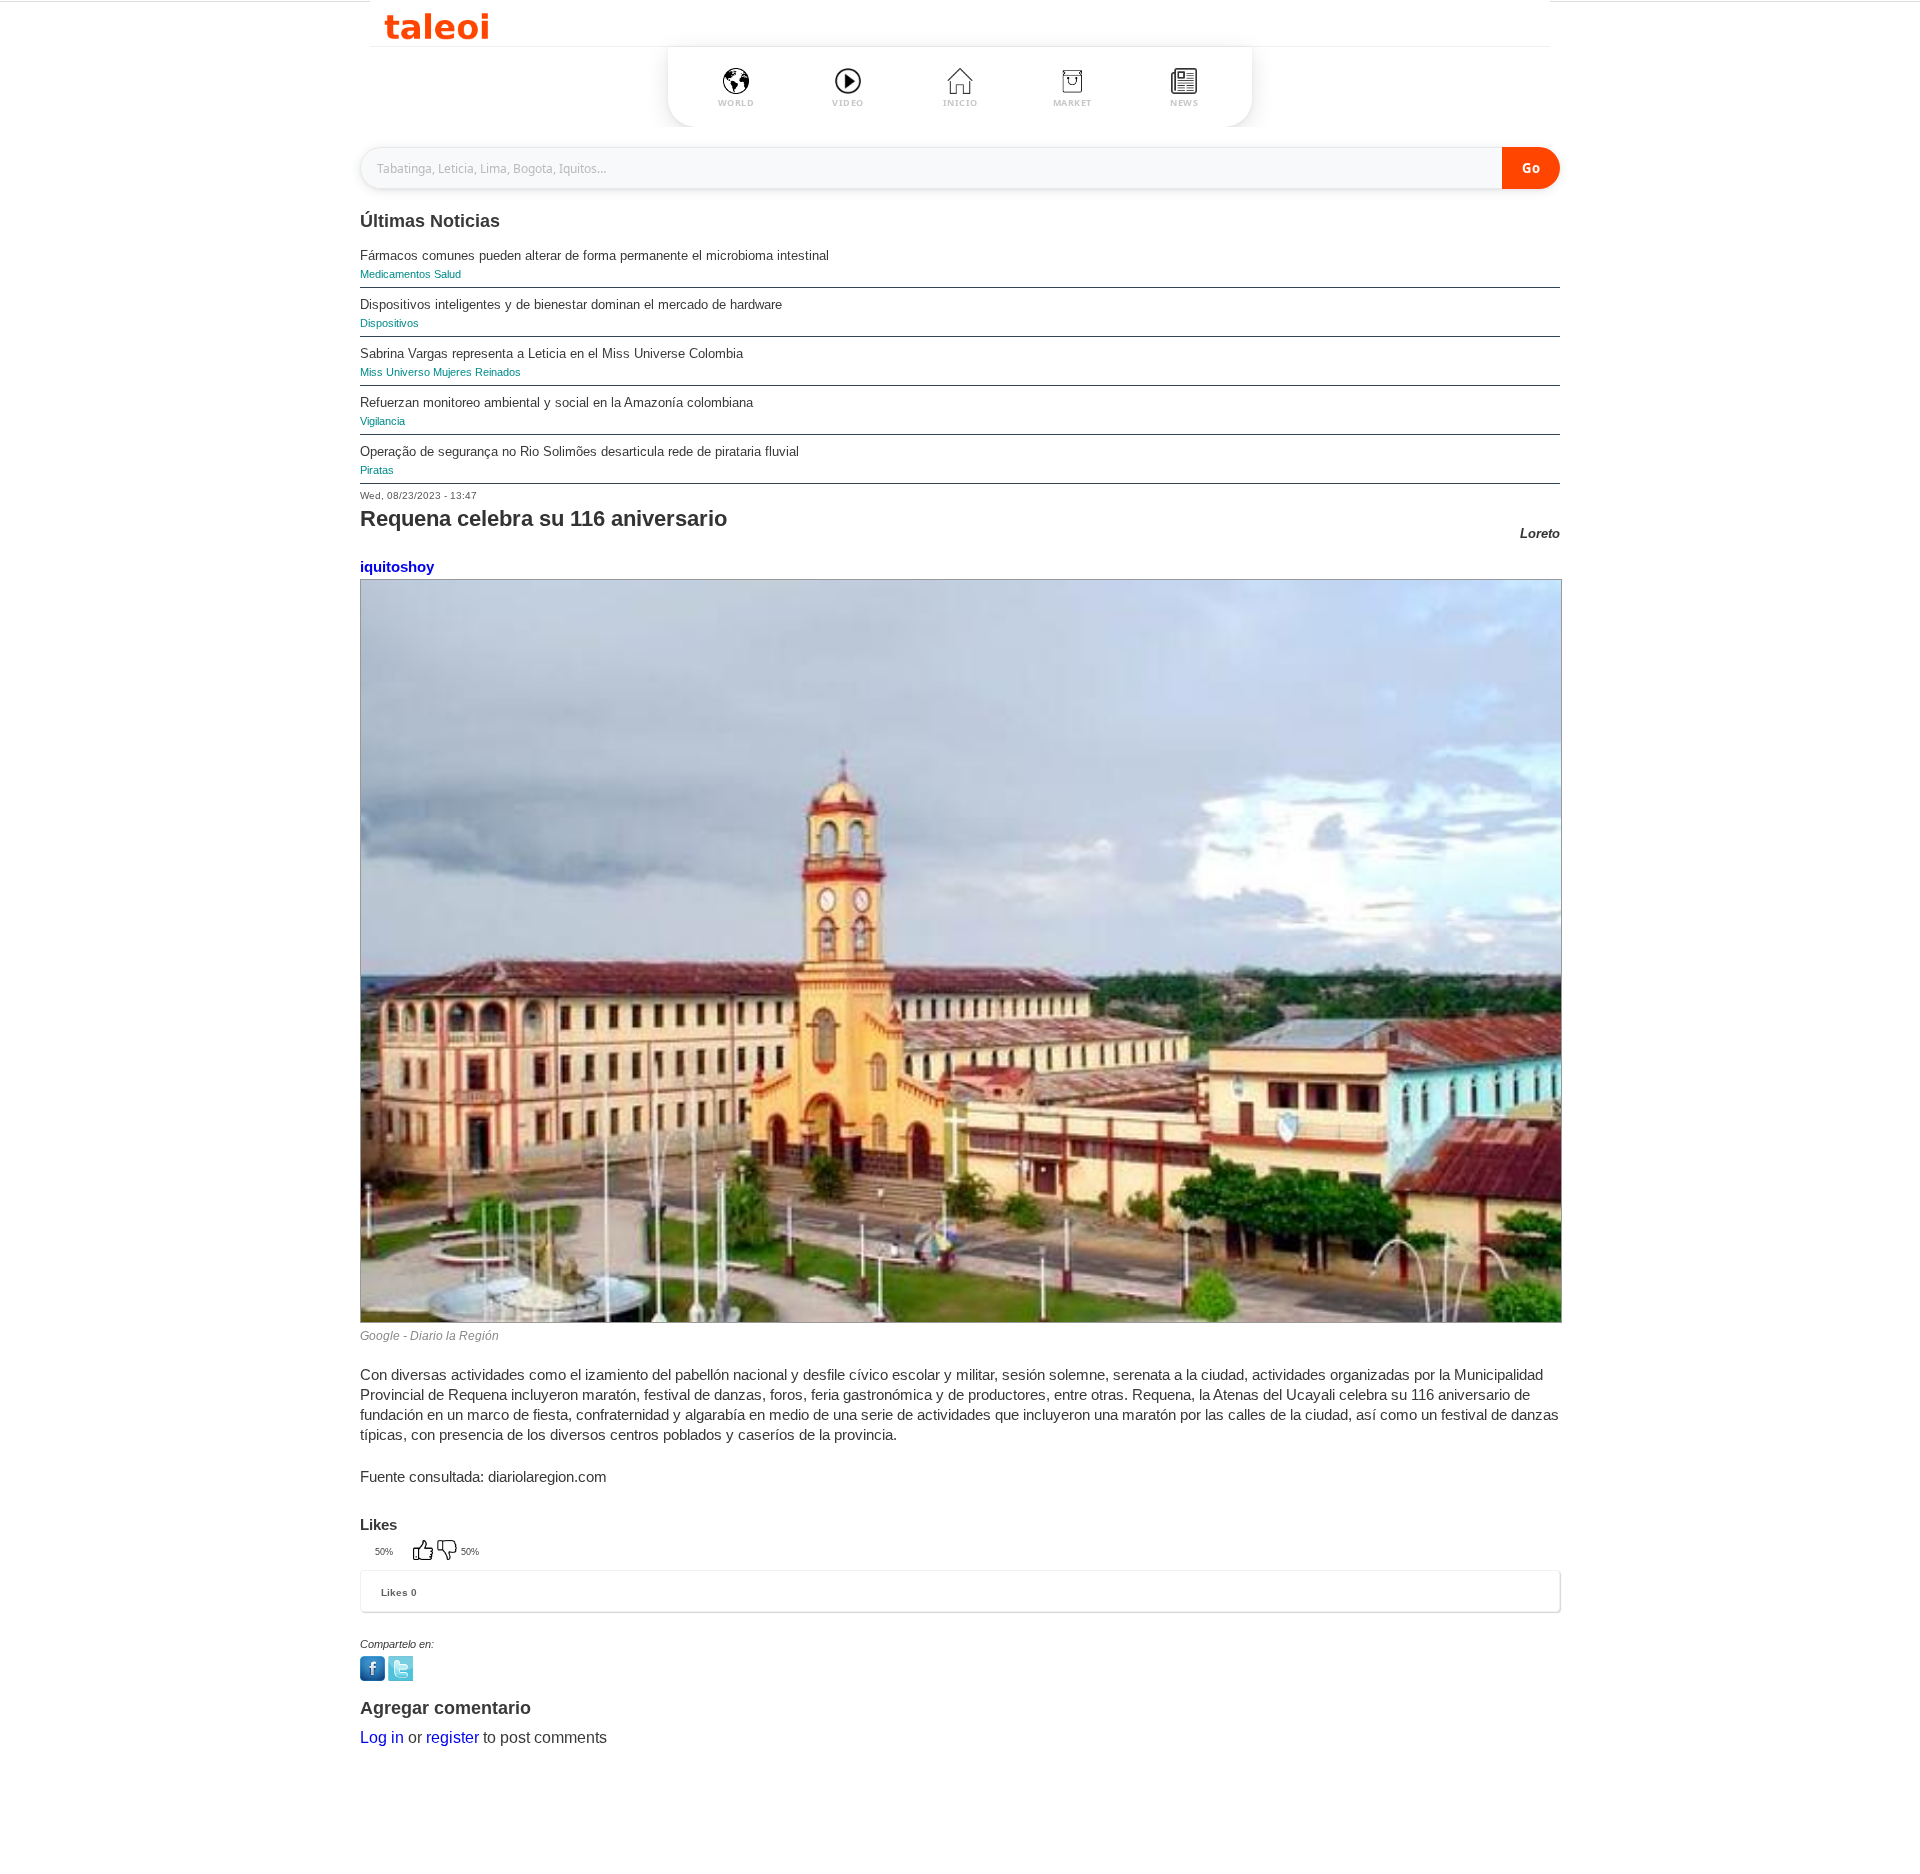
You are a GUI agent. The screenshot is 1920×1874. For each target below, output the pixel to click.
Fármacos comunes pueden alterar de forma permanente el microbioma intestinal (594, 255)
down (449, 1552)
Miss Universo (395, 372)
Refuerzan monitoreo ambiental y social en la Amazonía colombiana (556, 402)
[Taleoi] (436, 23)
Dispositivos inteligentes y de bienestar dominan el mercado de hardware (571, 304)
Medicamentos (395, 274)
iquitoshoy (397, 566)
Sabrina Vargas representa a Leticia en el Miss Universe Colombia (551, 353)
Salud (447, 274)
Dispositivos (389, 323)
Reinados (498, 372)
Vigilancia (382, 421)
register (452, 1737)
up (425, 1552)
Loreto (1540, 533)
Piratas (377, 470)
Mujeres (452, 372)
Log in (382, 1737)
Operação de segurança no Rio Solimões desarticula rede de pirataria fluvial (579, 451)
